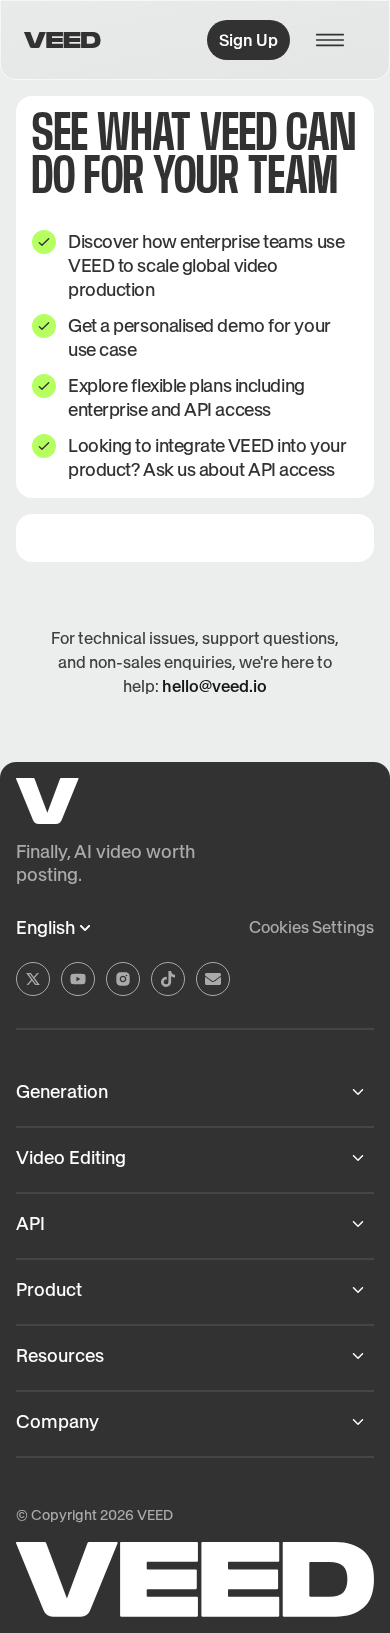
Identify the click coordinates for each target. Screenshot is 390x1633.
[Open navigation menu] (336, 40)
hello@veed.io (214, 686)
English (45, 928)
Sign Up (248, 40)
